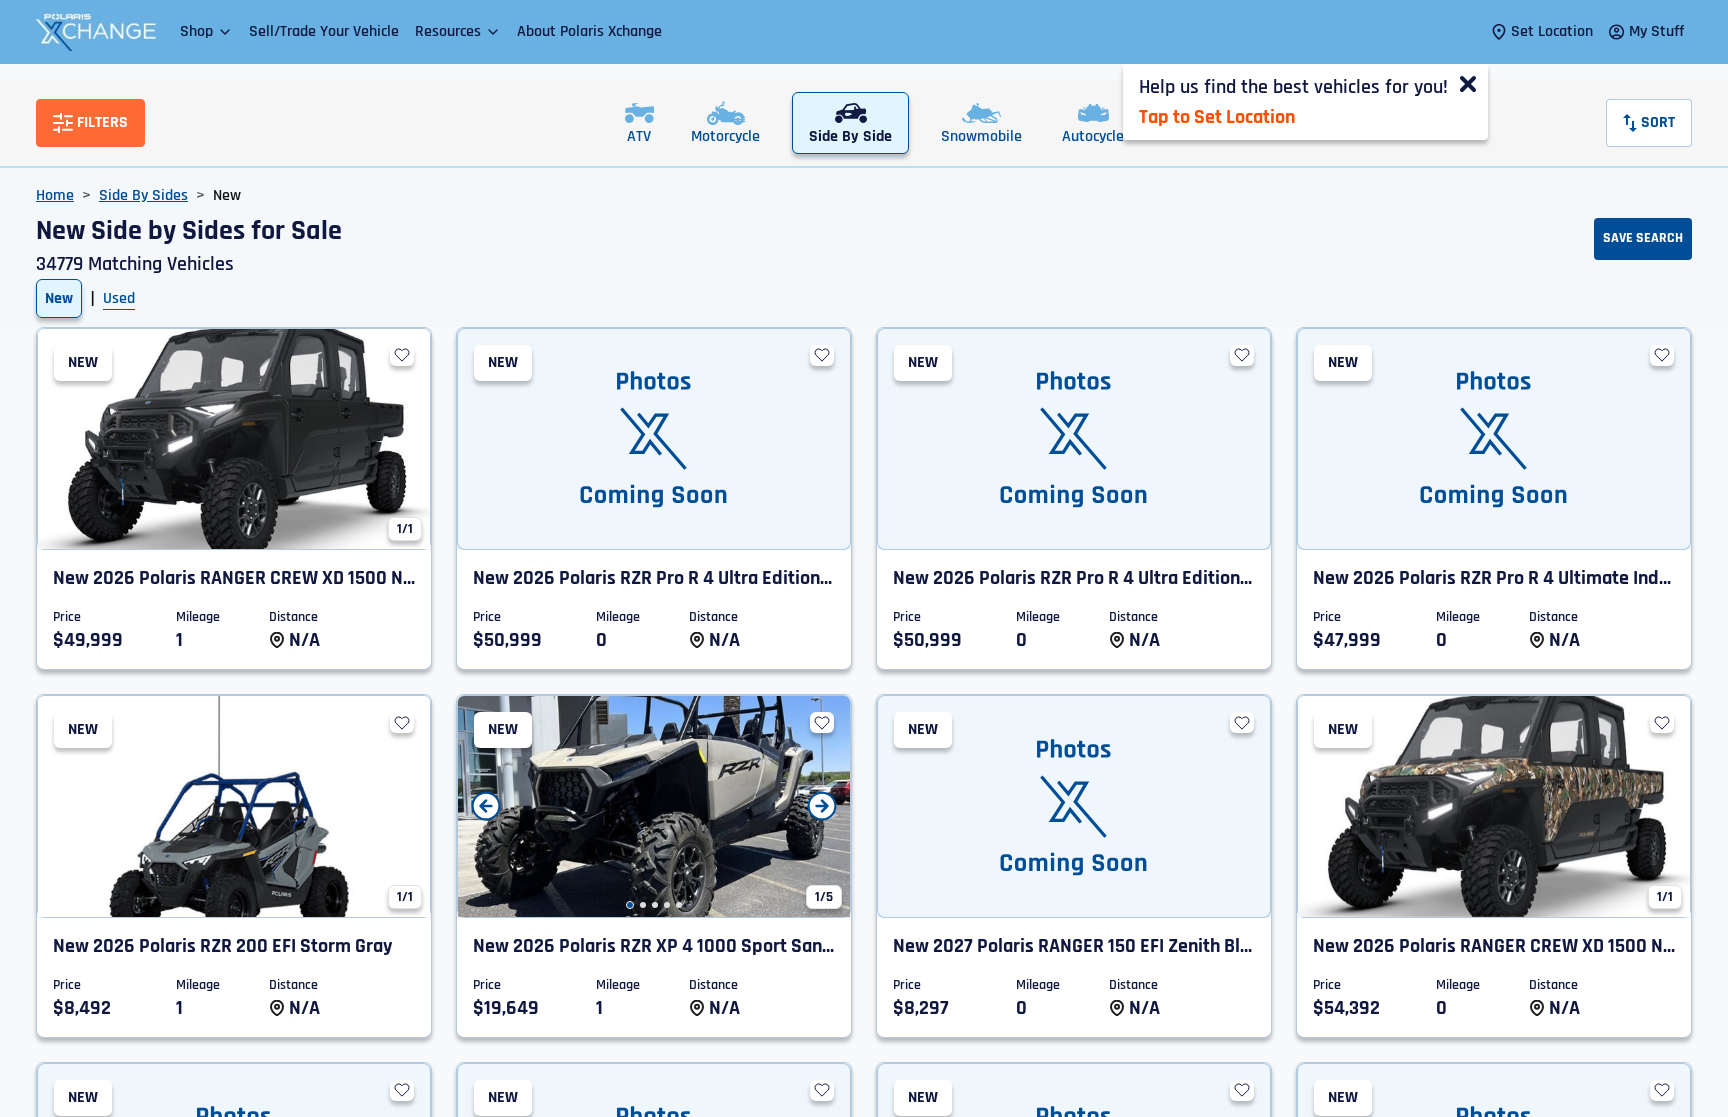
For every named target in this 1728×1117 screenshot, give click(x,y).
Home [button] (55, 195)
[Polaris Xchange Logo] (96, 32)
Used (119, 298)
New (59, 298)
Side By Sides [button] (143, 195)
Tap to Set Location (1217, 117)
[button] (206, 31)
